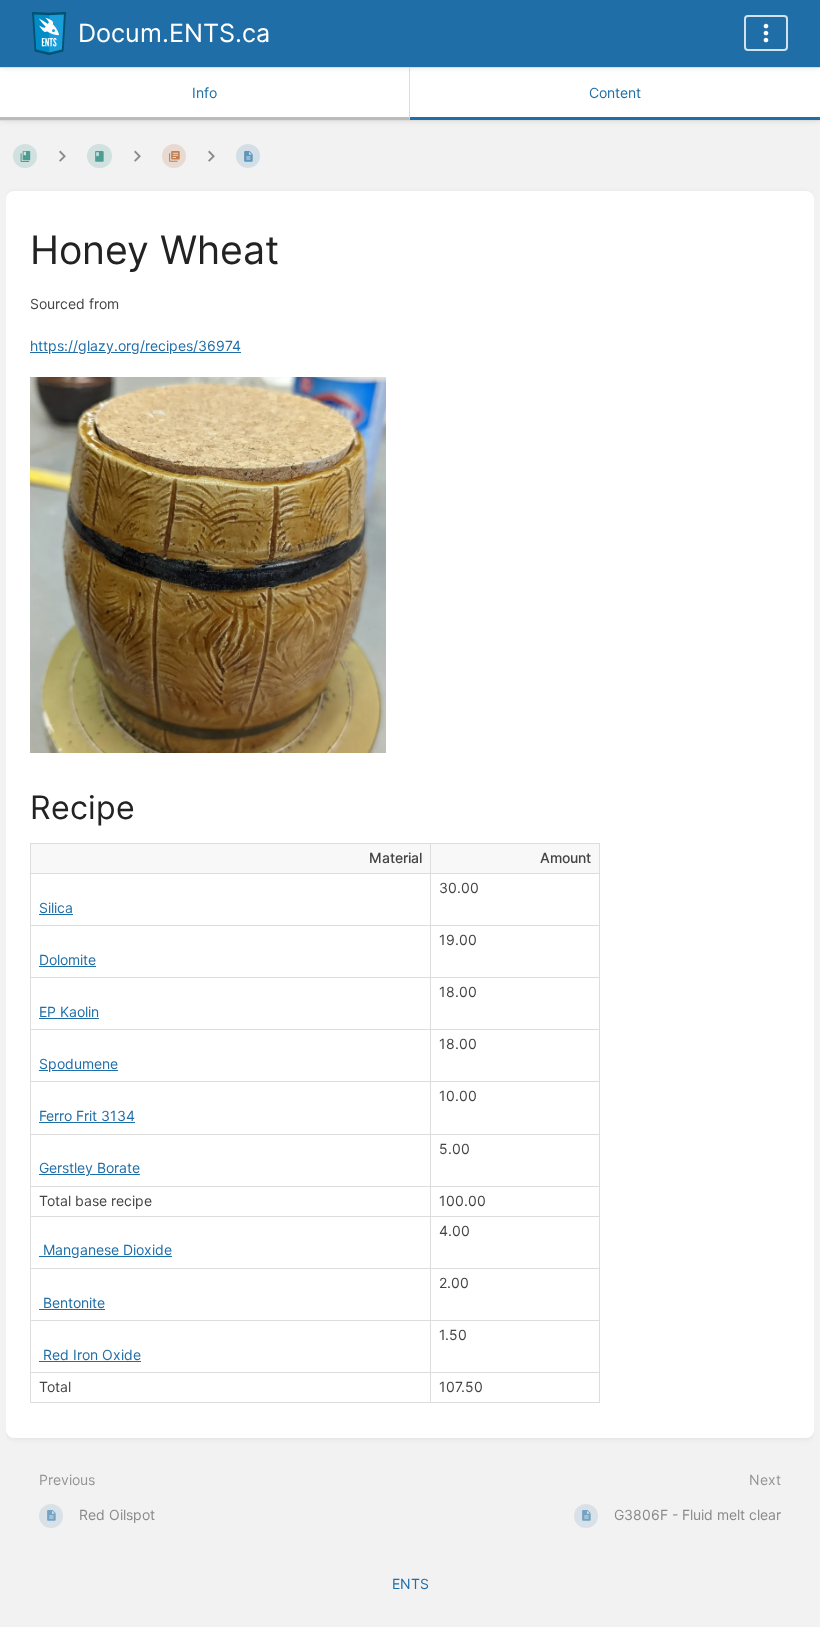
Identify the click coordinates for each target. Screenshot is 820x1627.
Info (204, 92)
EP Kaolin (69, 1011)
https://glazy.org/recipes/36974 (135, 345)
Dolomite (67, 959)
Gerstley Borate (89, 1167)
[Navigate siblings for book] (62, 155)
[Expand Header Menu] (766, 33)
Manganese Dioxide (105, 1249)
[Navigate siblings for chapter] (137, 155)
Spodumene (78, 1063)
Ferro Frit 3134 (87, 1115)
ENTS (410, 1583)
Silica (56, 907)
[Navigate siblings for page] (211, 155)
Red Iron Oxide (90, 1354)
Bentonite (72, 1302)
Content (615, 92)
